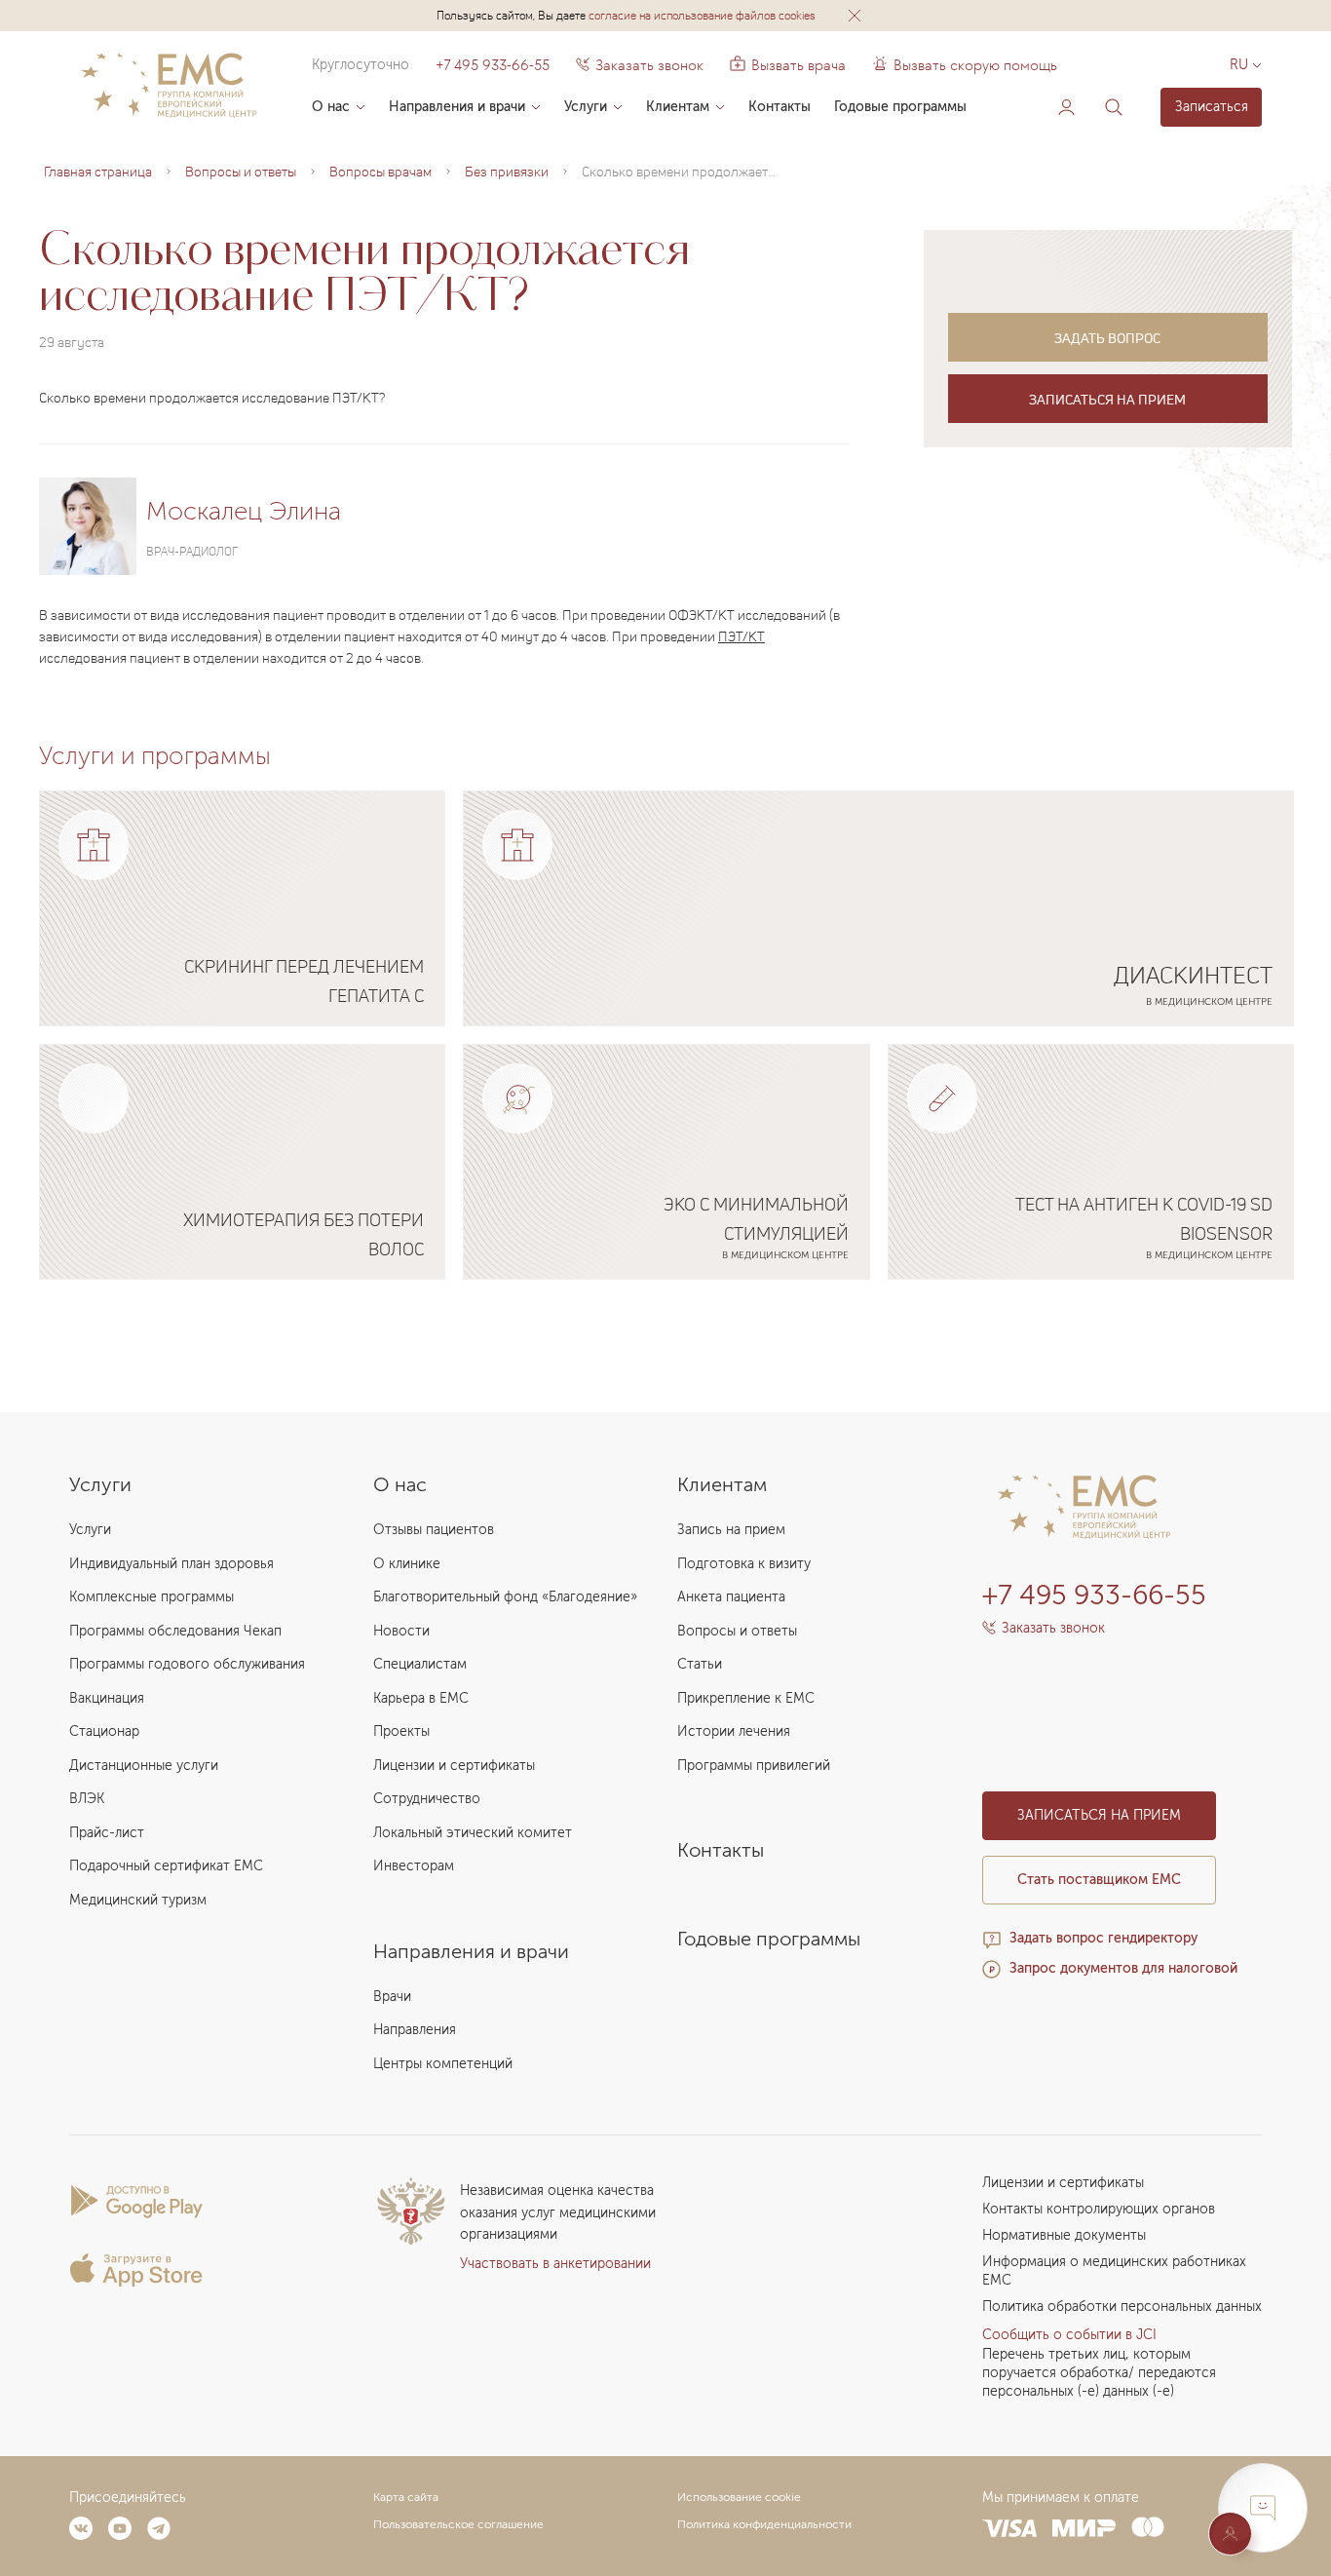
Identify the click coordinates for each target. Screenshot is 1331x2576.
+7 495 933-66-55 (493, 65)
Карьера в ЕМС (421, 1698)
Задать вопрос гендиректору (1103, 1938)
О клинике (407, 1564)
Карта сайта (406, 2497)
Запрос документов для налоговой (1123, 1968)
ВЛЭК (87, 1799)
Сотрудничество (427, 1799)
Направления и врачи (457, 107)
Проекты (401, 1731)
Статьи (700, 1664)
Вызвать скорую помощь (975, 65)
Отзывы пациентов (434, 1530)
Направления (415, 2030)
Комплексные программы (152, 1597)
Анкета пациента (731, 1597)
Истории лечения (734, 1731)
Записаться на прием (1107, 399)
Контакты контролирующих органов (1099, 2209)
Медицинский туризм (138, 1900)
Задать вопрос (1107, 338)
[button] (855, 16)
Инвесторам (414, 1866)
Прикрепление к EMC (746, 1698)
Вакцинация (107, 1698)
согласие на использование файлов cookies (702, 15)
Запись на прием (731, 1530)
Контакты (780, 107)
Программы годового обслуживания (187, 1664)
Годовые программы (900, 107)
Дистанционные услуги (144, 1766)
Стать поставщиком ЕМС (1099, 1880)
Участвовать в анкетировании (555, 2264)
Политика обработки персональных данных (1122, 2307)
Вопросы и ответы (737, 1631)
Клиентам (678, 107)
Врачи (392, 1997)
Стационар (104, 1731)
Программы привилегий (754, 1766)
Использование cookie (739, 2497)
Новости (401, 1631)
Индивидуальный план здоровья (171, 1564)
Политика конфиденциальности (764, 2524)
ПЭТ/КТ (742, 636)
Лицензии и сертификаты (454, 1766)
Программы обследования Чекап (175, 1631)
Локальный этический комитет (473, 1833)
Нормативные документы (1064, 2235)
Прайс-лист (107, 1833)
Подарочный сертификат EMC (166, 1866)
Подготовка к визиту (744, 1564)
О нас (331, 107)
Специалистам (420, 1664)
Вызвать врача (788, 65)
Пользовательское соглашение (458, 2524)
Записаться (1212, 107)
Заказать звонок (649, 65)
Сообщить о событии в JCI (1069, 2335)
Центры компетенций (443, 2064)
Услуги (586, 107)
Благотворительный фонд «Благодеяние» (505, 1597)
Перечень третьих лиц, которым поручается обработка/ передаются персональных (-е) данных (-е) (1099, 2373)
